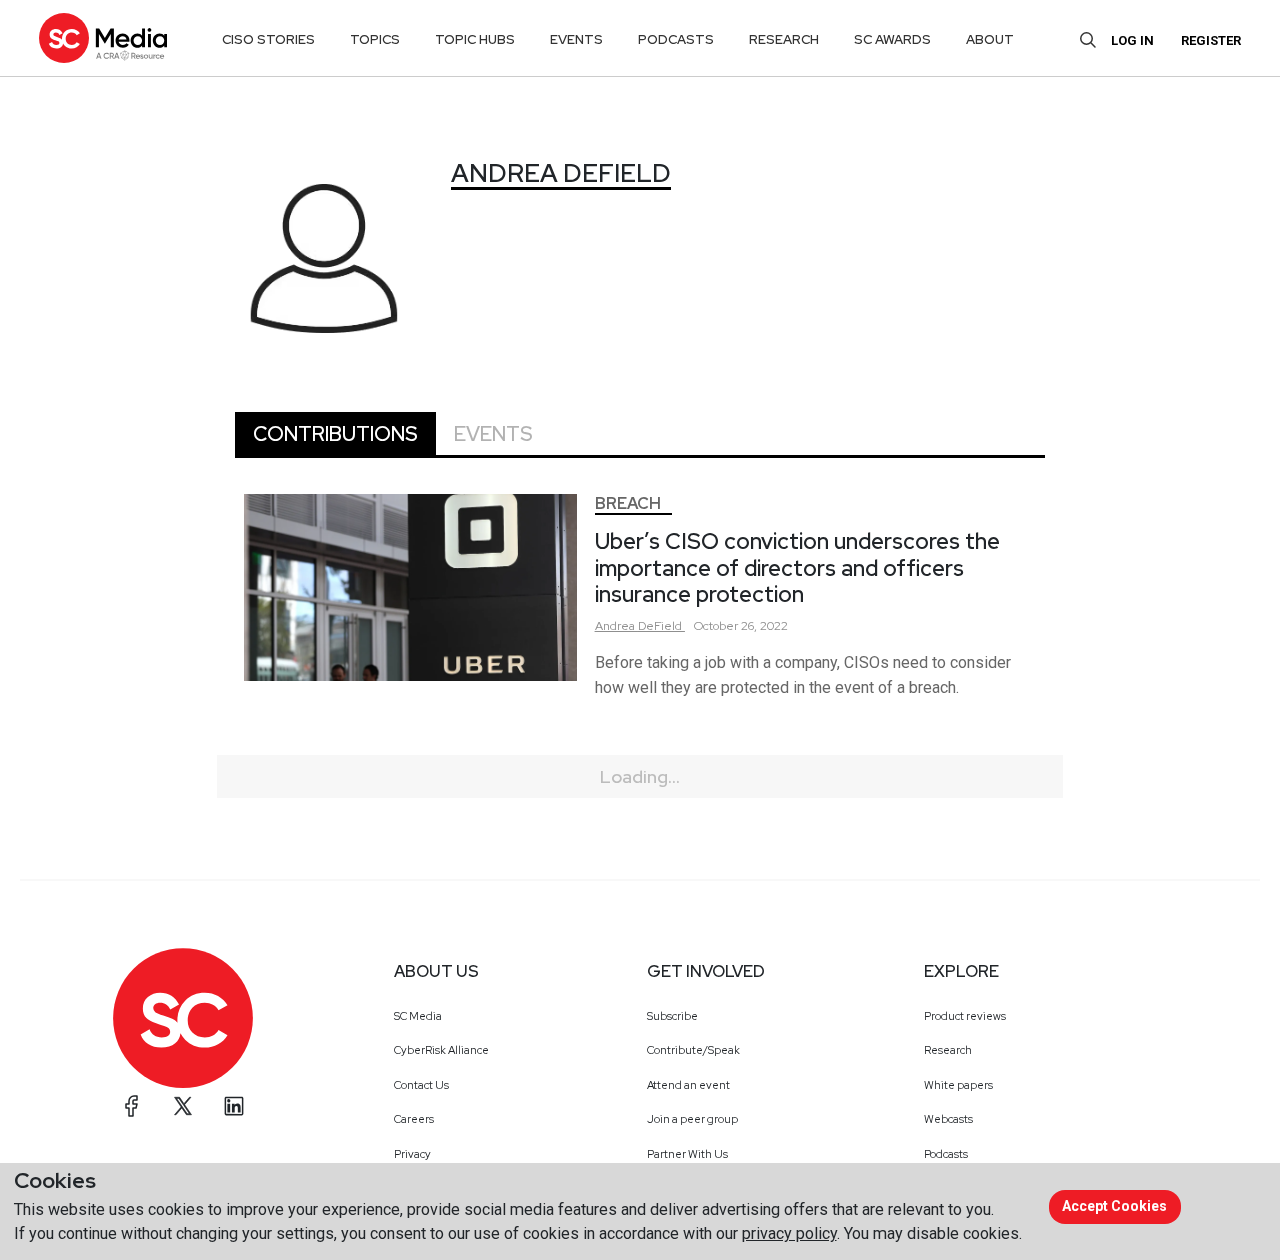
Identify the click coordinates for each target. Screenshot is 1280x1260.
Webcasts (948, 1119)
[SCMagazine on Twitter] (183, 1106)
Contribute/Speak (693, 1050)
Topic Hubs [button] (475, 39)
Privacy (412, 1154)
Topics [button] (375, 39)
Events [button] (576, 39)
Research (948, 1050)
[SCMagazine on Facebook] (132, 1106)
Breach (628, 503)
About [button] (990, 39)
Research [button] (784, 39)
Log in (1132, 40)
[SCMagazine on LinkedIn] (234, 1106)
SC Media (418, 1016)
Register (1211, 40)
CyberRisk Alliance (441, 1050)
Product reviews (965, 1016)
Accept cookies (1114, 1206)
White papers (958, 1085)
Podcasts (946, 1154)
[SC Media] (103, 37)
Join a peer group (692, 1119)
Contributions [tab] (335, 434)
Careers (414, 1119)
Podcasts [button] (676, 39)
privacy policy (789, 1233)
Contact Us (421, 1085)
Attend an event (688, 1085)
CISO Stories (268, 39)
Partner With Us (687, 1154)
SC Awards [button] (892, 39)
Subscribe (672, 1016)
